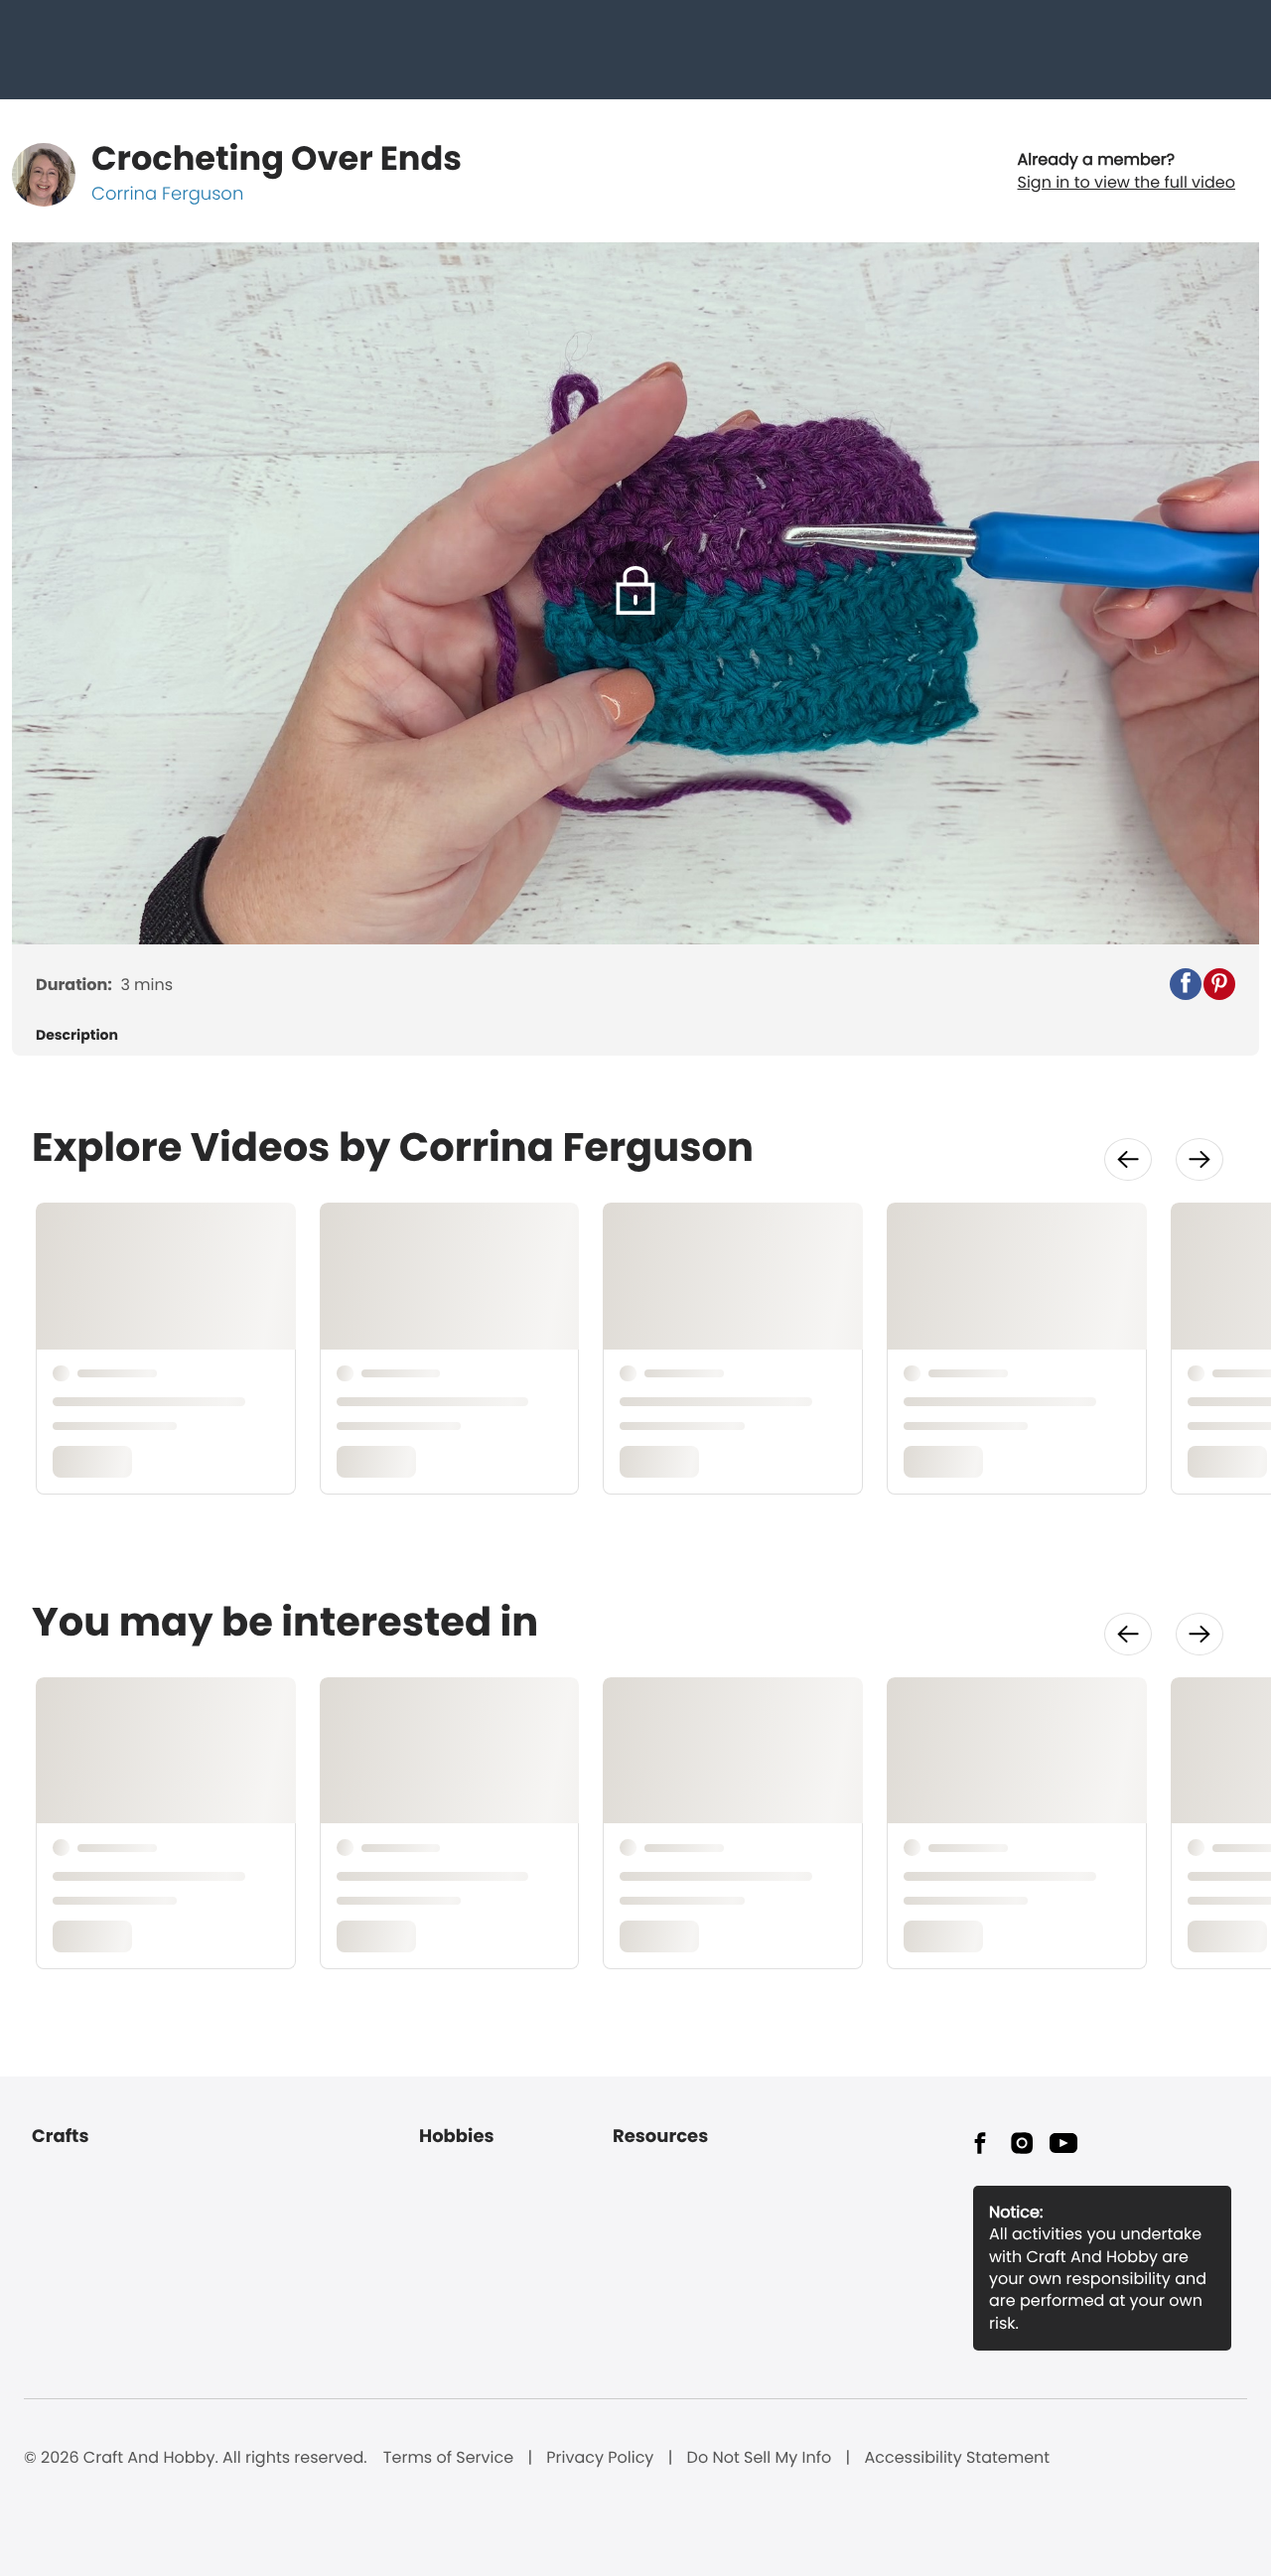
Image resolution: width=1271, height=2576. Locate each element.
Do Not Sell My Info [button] (760, 2458)
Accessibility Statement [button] (957, 2458)
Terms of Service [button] (448, 2458)
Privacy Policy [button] (600, 2458)
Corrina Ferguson (167, 194)
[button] (1186, 984)
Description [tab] (77, 1035)
